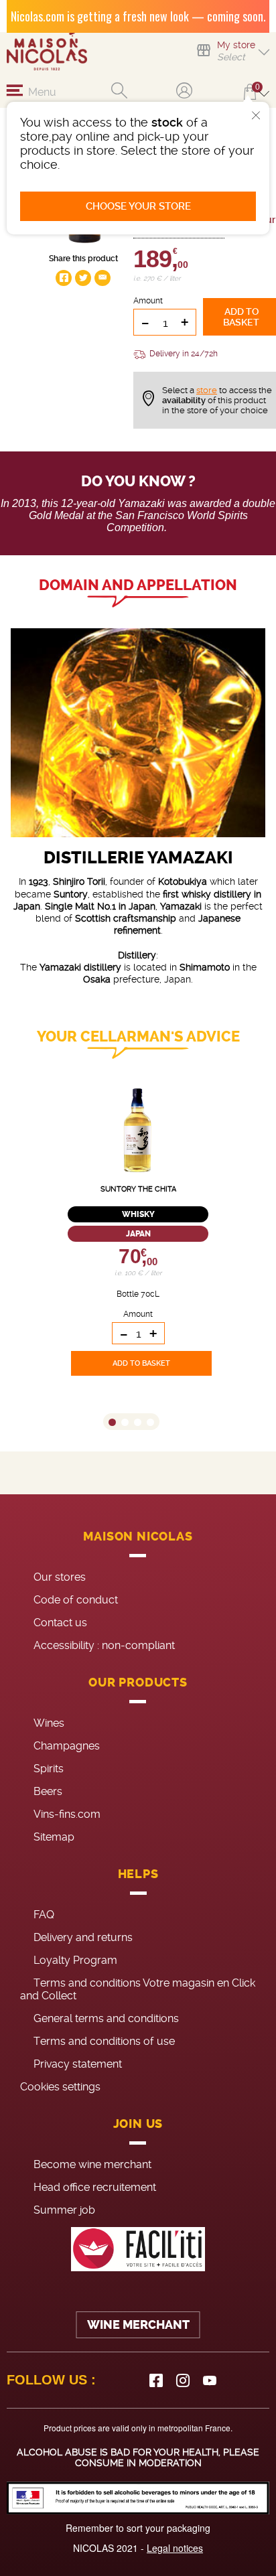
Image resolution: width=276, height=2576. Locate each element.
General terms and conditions (106, 2018)
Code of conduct (76, 1600)
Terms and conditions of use (104, 2041)
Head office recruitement (95, 2187)
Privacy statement (78, 2064)
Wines (49, 1723)
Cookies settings (60, 2087)
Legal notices (175, 2548)
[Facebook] (156, 2380)
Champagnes (67, 1746)
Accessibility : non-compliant (104, 1645)
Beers (48, 1791)
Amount (148, 301)
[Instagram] (183, 2380)
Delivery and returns (83, 1937)
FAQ (44, 1915)
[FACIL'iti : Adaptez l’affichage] (138, 2249)
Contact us (60, 1623)
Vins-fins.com (67, 1814)
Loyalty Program (75, 1960)
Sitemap (54, 1837)
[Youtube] (210, 2380)
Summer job (64, 2210)
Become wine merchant (92, 2164)
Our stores (60, 1577)
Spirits (49, 1769)
